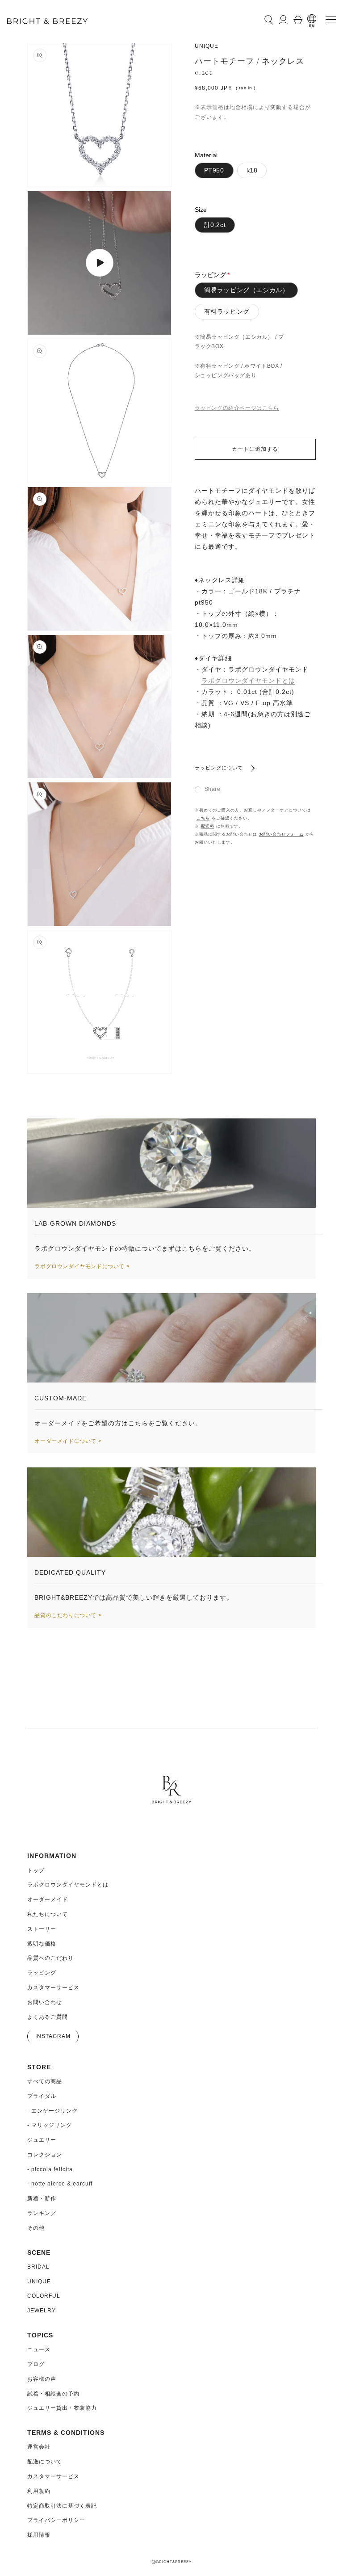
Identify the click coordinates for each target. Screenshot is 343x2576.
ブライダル (42, 2096)
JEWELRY (42, 2311)
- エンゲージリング (52, 2111)
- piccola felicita (50, 2169)
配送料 (208, 826)
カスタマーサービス (53, 1988)
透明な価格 (42, 1944)
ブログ (36, 2364)
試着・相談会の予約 (53, 2394)
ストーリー (42, 1929)
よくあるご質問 (48, 2017)
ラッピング (42, 1973)
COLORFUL (44, 2296)
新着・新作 (42, 2198)
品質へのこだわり (50, 1958)
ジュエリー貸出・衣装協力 (62, 2408)
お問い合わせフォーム (281, 834)
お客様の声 (42, 2379)
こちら (203, 818)
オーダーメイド (48, 1899)
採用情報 (39, 2535)
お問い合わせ (45, 2002)
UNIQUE (39, 2282)
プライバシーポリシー (56, 2520)
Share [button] (213, 789)
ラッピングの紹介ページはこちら (237, 408)
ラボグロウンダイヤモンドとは (248, 681)
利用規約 (39, 2491)
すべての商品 (45, 2081)
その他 (36, 2228)
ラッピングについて (219, 768)
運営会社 (39, 2447)
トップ (36, 1870)
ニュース (39, 2349)
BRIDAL (38, 2267)
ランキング (42, 2213)
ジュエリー (42, 2140)
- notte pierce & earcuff (60, 2184)
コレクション (45, 2155)
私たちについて (48, 1914)
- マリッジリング (50, 2125)
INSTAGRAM (53, 2036)
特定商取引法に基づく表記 (62, 2506)
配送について (45, 2462)
